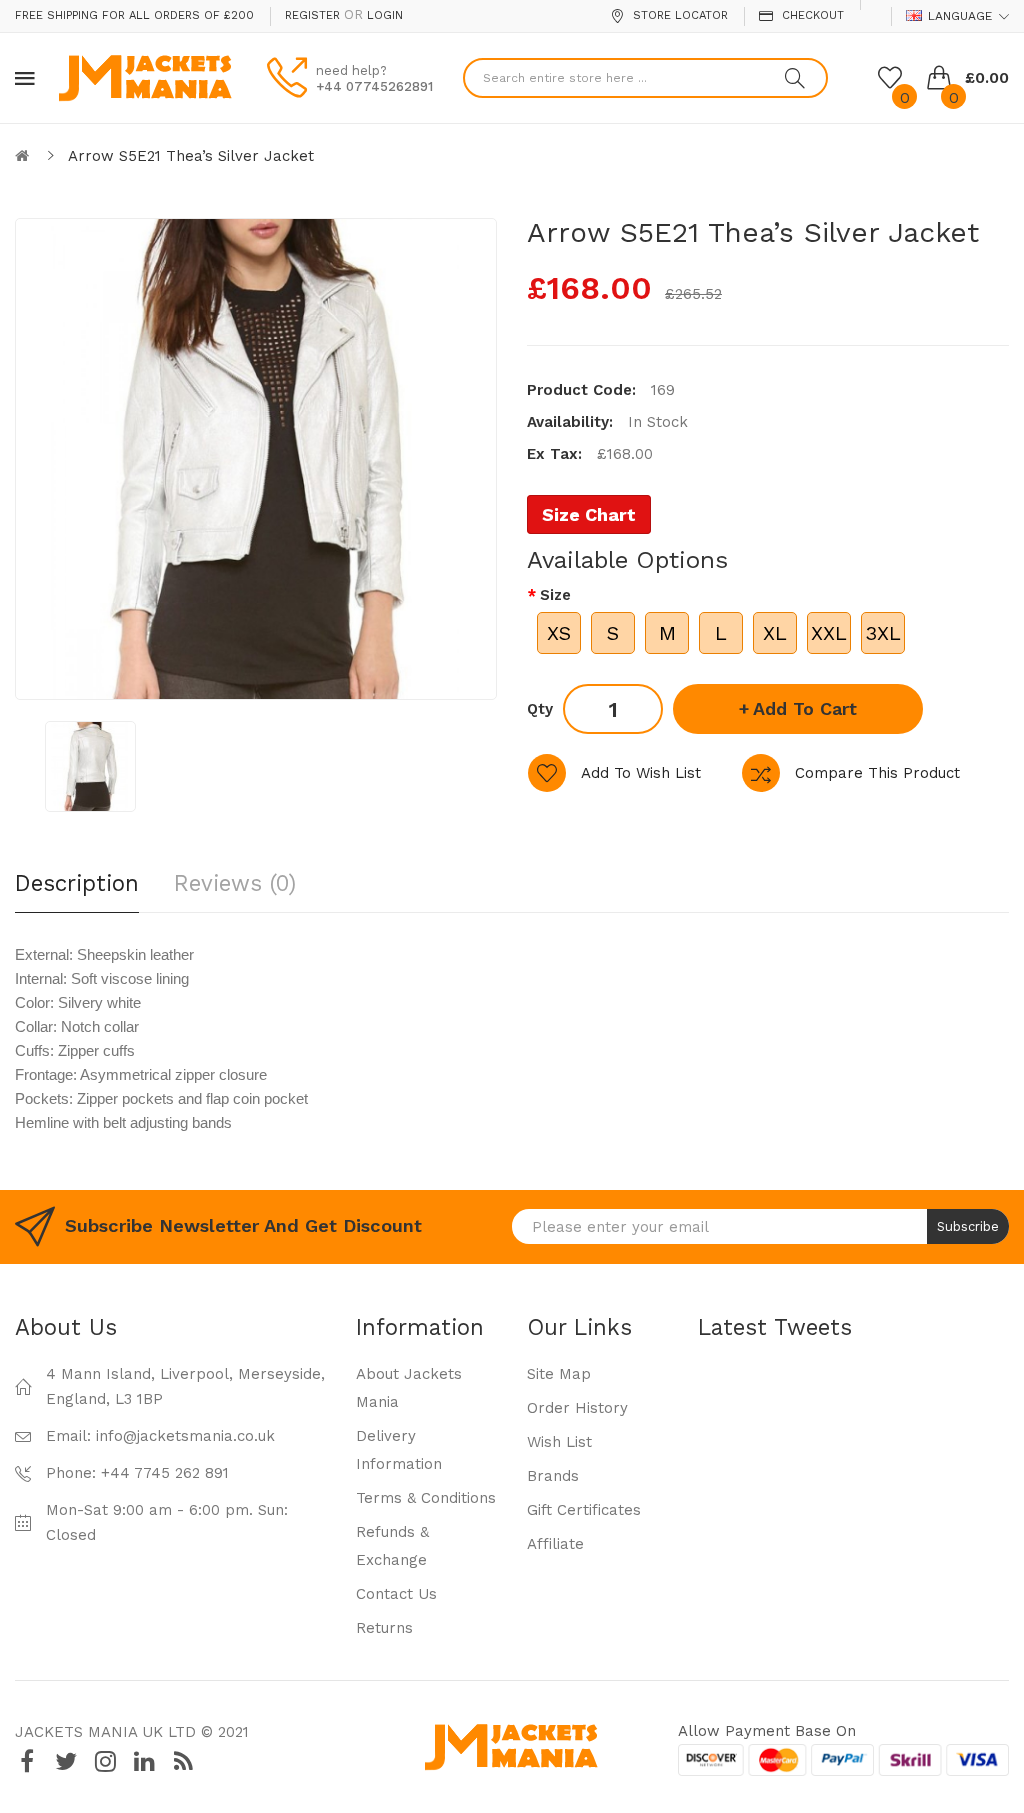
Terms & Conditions (426, 1498)
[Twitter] (66, 1761)
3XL (883, 633)
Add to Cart (805, 708)
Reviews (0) (235, 883)
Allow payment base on (767, 1731)
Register (312, 15)
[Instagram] (105, 1761)
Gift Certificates (584, 1510)
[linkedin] (144, 1761)
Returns (384, 1628)
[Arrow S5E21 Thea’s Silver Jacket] (90, 766)
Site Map (559, 1374)
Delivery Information (399, 1450)
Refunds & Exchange (392, 1546)
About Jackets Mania (409, 1388)
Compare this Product (877, 773)
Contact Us (396, 1594)
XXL (829, 633)
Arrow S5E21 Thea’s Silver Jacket (191, 156)
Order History (577, 1408)
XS (559, 633)
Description (77, 883)
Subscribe (968, 1226)
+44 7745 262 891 (165, 1473)
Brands (553, 1476)
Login (385, 15)
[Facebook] (27, 1761)
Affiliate (555, 1544)
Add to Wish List (641, 773)
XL (775, 633)
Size (555, 595)
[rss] (183, 1761)
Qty (540, 709)
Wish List (559, 1442)
